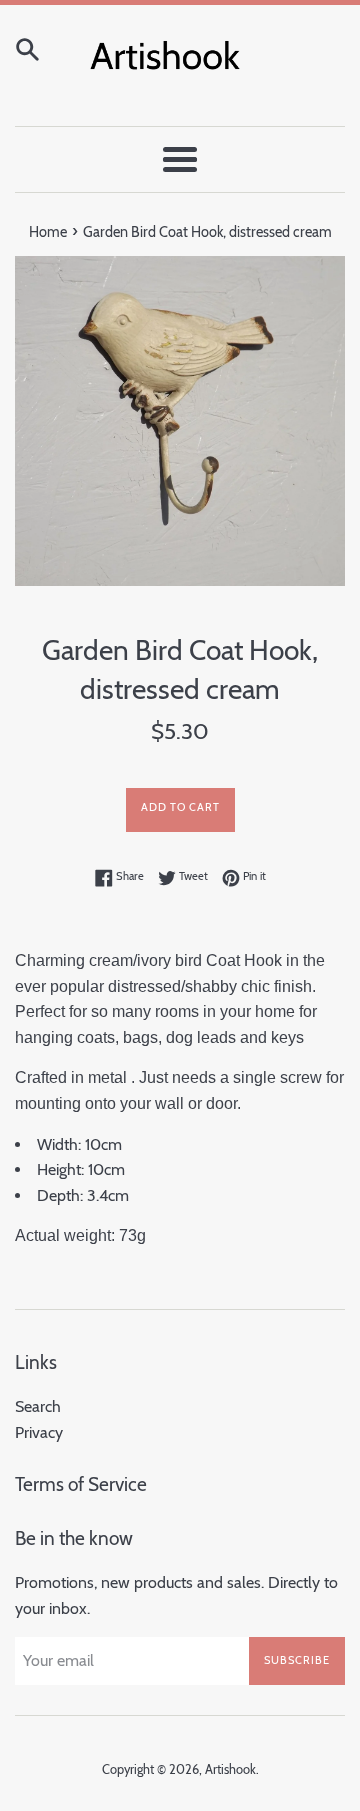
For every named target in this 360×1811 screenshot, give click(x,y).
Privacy (39, 1432)
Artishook (230, 1769)
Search (38, 1406)
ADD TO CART (180, 807)
